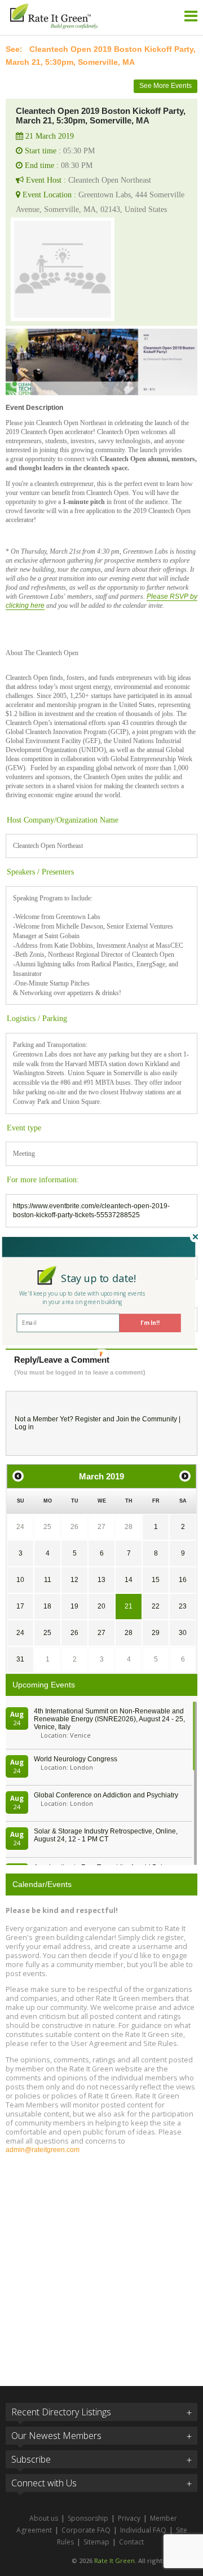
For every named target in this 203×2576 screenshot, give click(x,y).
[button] (99, 1278)
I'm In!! (150, 1323)
